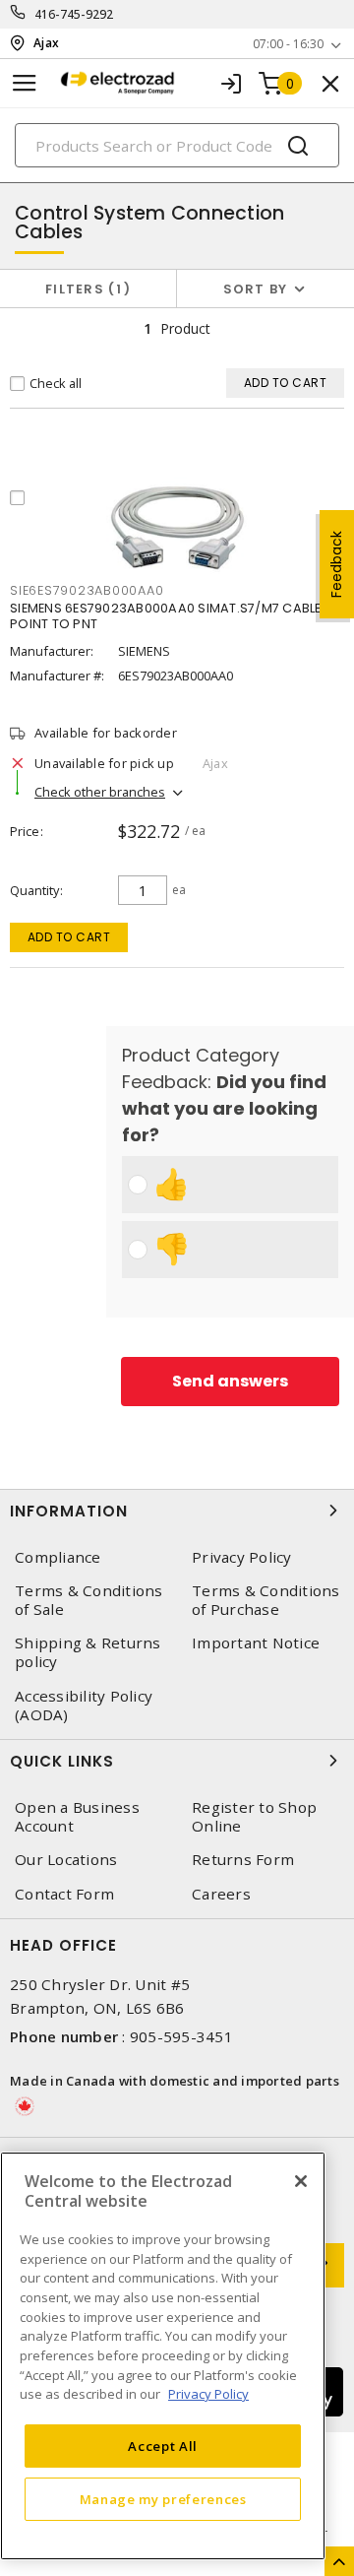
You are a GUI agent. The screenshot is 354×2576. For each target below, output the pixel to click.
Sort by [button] (256, 289)
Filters (84, 289)
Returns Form (243, 1860)
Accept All (163, 2446)
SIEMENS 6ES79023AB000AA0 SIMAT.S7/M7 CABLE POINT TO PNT (166, 616)
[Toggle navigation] (25, 83)
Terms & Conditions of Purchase (266, 1600)
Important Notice (256, 1643)
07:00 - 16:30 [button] (288, 44)
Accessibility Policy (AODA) (84, 1706)
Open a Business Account (77, 1817)
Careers (221, 1894)
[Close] (301, 2181)
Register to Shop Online (254, 1817)
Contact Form (64, 1894)
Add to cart (69, 937)
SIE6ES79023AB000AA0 (87, 590)
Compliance (58, 1557)
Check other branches (100, 792)
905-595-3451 (181, 2036)
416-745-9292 (74, 14)
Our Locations (66, 1860)
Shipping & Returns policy (88, 1652)
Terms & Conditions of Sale (89, 1600)
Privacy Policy (242, 1557)
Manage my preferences (163, 2499)
